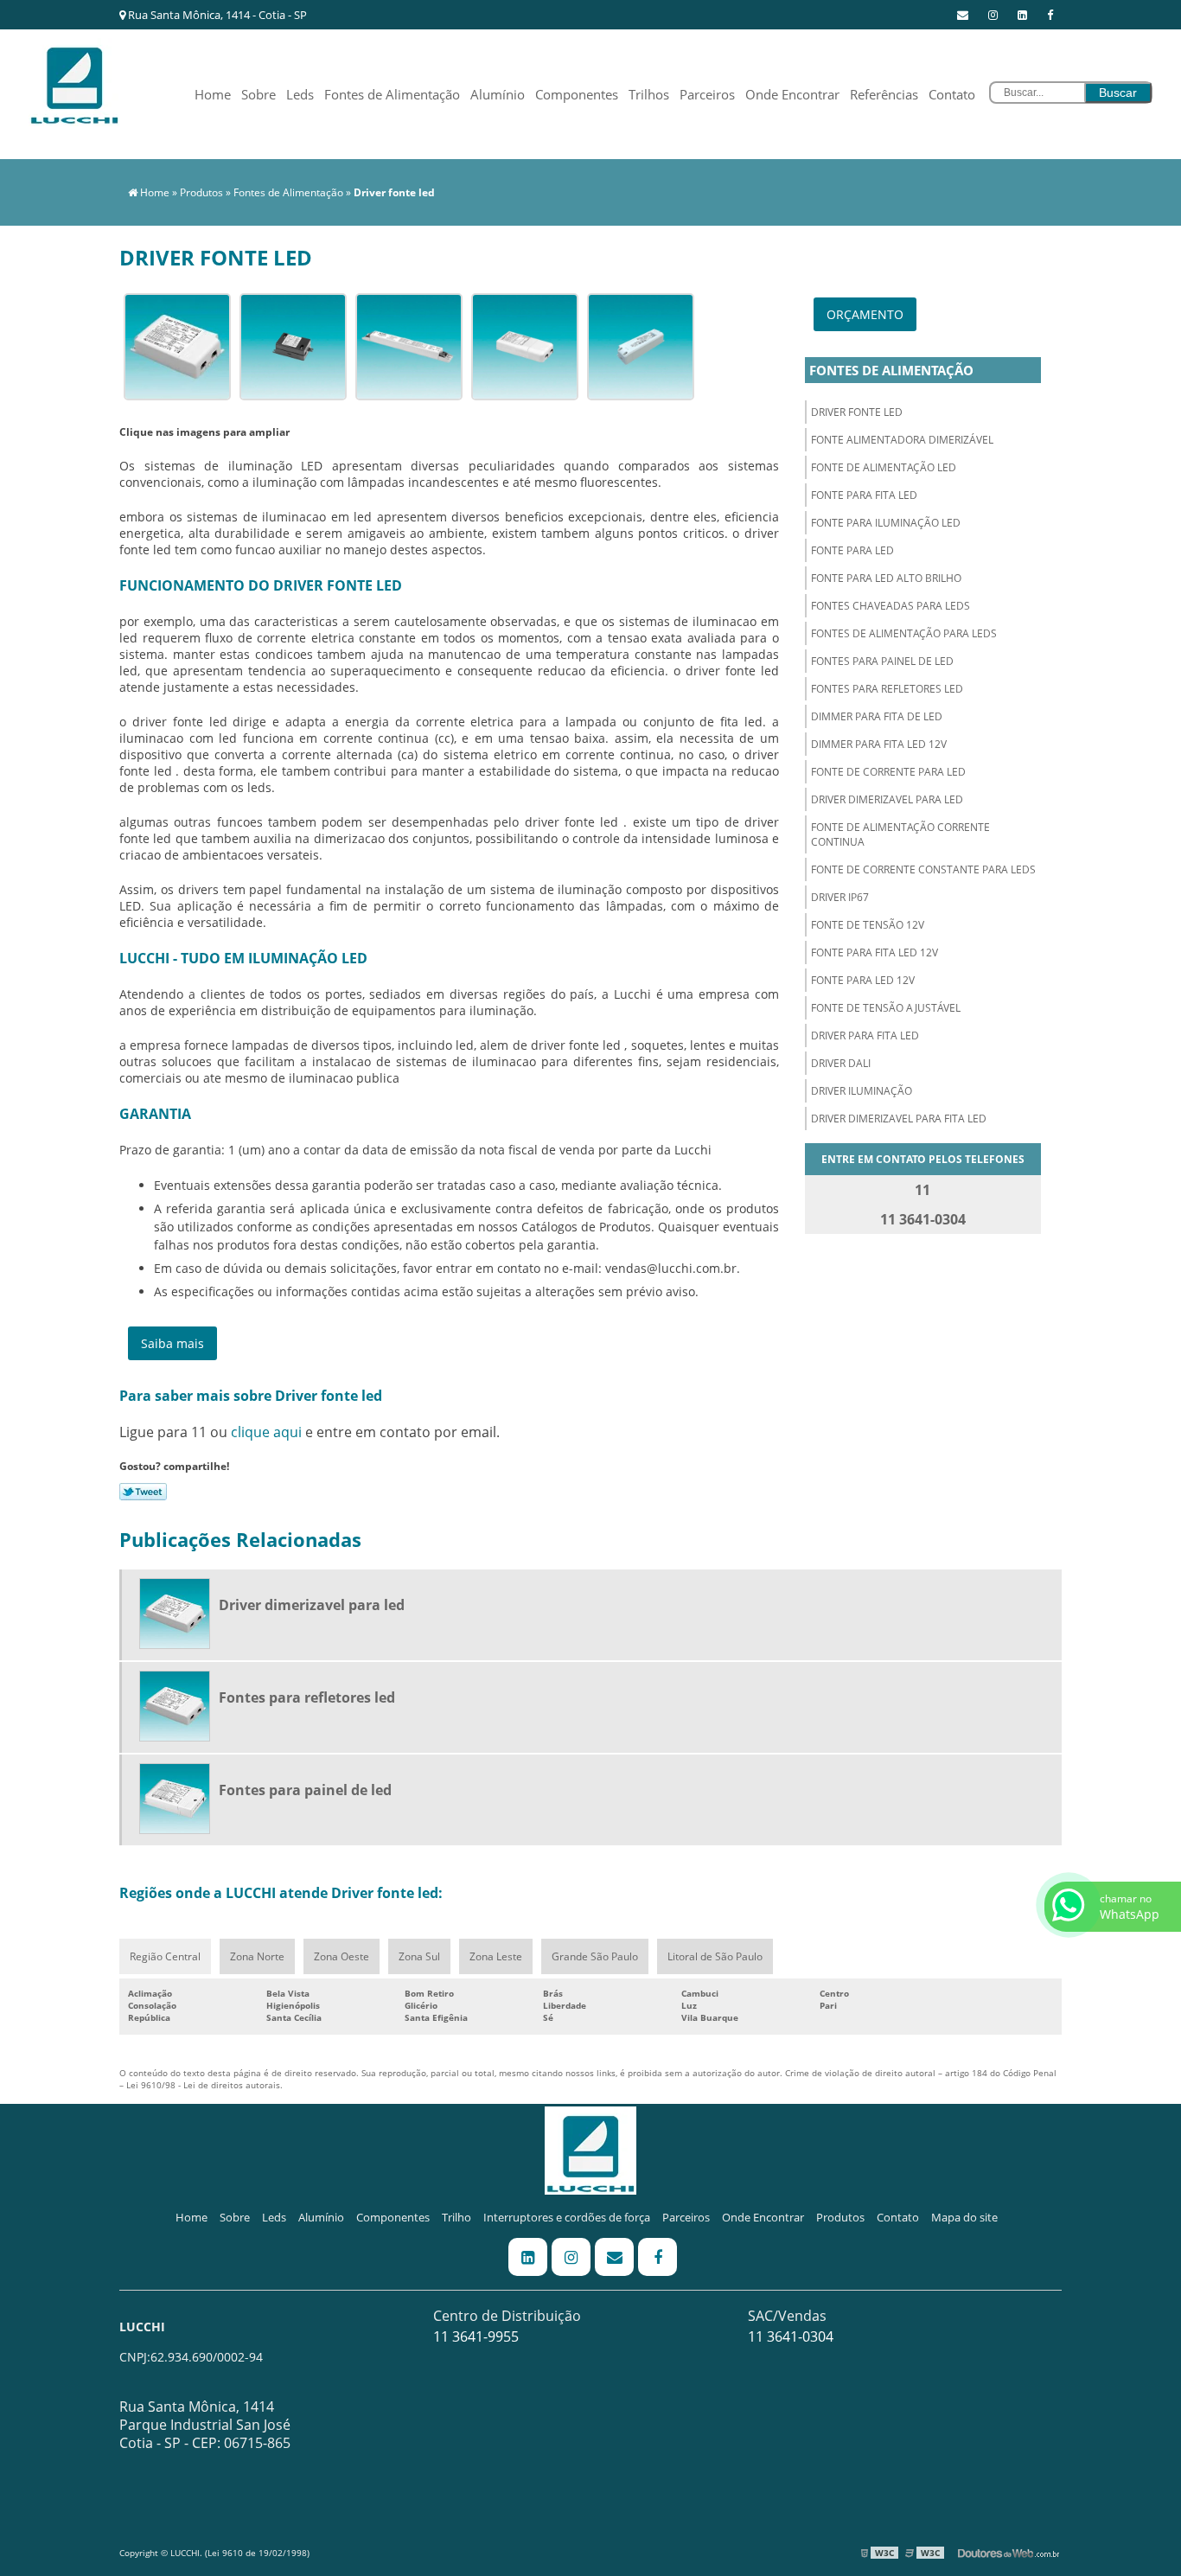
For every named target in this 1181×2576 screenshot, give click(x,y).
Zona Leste (496, 1956)
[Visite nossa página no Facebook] (1050, 15)
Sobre (259, 94)
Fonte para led (852, 550)
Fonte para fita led (864, 495)
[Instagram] (993, 15)
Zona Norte (257, 1956)
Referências (884, 94)
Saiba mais (172, 1343)
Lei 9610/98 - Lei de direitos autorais (203, 2085)
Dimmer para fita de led (877, 716)
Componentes (577, 94)
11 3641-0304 (791, 2336)
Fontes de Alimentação (392, 94)
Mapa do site (964, 2217)
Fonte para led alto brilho (886, 578)
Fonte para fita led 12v (875, 952)
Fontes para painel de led (882, 661)
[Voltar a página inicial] (74, 80)
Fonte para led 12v (863, 980)
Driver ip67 (840, 897)
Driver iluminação (862, 1091)
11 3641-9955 (476, 2336)
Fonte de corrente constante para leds (923, 869)
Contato (952, 94)
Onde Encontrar (792, 94)
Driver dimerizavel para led (887, 799)
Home (213, 94)
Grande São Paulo (595, 1956)
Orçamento (865, 314)
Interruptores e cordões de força (567, 2217)
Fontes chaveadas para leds (891, 606)
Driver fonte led (857, 412)
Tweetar (143, 1492)
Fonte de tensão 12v (868, 925)
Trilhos (649, 94)
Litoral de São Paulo (715, 1956)
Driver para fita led (865, 1036)
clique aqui (266, 1432)
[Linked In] (1022, 15)
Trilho (456, 2217)
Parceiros (707, 94)
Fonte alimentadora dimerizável (902, 440)
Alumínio (498, 94)
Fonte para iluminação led (886, 523)
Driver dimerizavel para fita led (899, 1119)
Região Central (165, 1956)
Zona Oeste (342, 1956)
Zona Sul (419, 1956)
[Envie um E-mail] (963, 15)
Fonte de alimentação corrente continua (900, 834)
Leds (300, 94)
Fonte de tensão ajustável (886, 1008)
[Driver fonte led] (177, 345)
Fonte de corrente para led (888, 772)
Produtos (840, 2217)
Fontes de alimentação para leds (904, 633)
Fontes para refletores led (887, 689)
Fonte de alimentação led (884, 467)
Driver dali (841, 1063)
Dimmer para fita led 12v (879, 744)
